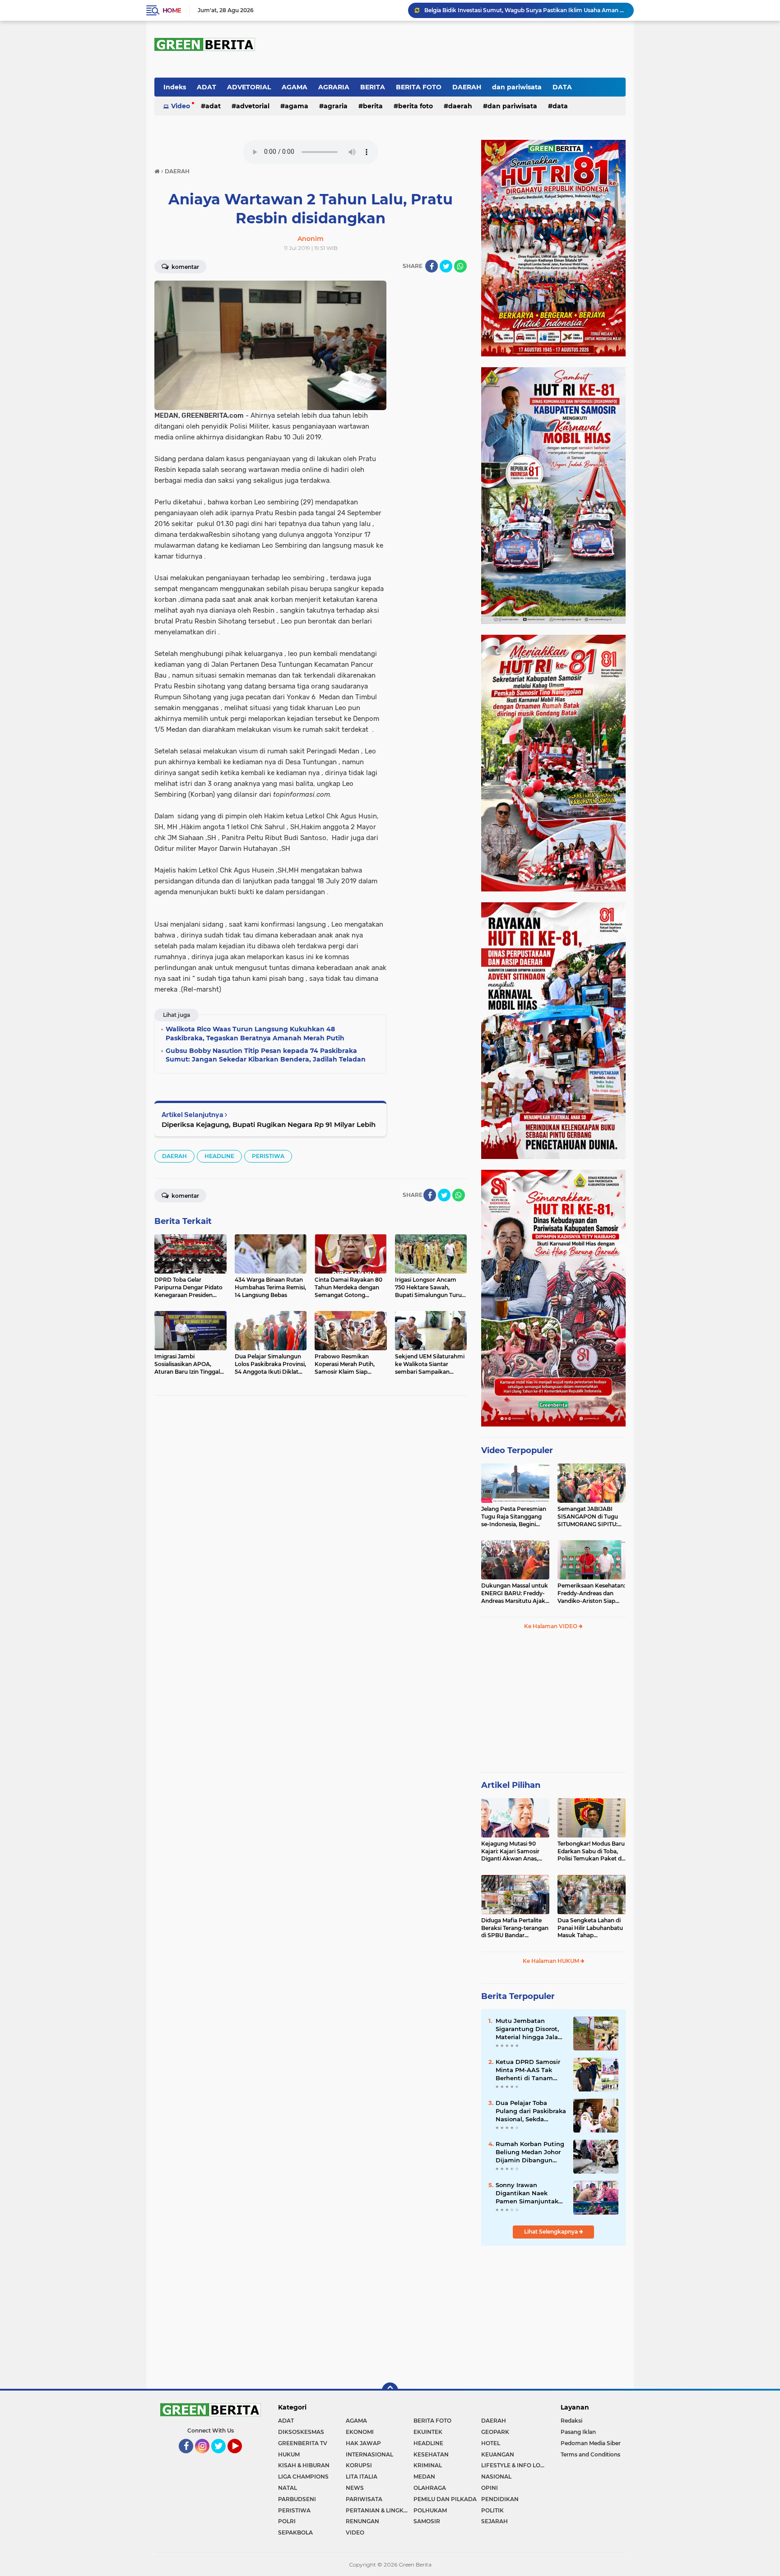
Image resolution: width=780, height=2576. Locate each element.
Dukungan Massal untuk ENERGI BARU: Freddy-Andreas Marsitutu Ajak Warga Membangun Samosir (515, 1593)
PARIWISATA (364, 2499)
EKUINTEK (428, 2432)
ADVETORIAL (249, 87)
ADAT (207, 87)
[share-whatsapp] (460, 266)
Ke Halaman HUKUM (552, 1961)
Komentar (185, 267)
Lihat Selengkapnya (552, 2232)
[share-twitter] (446, 266)
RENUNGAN (362, 2521)
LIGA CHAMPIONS (303, 2477)
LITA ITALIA (362, 2477)
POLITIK (492, 2510)
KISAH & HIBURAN (304, 2465)
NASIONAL (496, 2477)
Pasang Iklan (578, 2432)
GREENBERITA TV (303, 2443)
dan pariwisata (517, 87)
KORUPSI (359, 2465)
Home (172, 10)
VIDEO (355, 2532)
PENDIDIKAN (500, 2499)
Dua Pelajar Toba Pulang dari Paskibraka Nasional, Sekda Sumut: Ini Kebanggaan (531, 2111)
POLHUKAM (430, 2510)
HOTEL (491, 2443)
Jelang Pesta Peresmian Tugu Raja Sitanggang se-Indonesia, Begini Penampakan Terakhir (514, 1517)
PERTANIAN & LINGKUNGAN (380, 2510)
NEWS (355, 2488)
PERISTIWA (268, 1156)
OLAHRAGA (430, 2488)
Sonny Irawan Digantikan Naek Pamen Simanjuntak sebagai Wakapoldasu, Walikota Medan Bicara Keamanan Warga (530, 2193)
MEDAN (424, 2477)
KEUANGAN (498, 2454)
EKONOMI (360, 2432)
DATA (562, 87)
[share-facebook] (432, 266)
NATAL (288, 2488)
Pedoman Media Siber (591, 2443)
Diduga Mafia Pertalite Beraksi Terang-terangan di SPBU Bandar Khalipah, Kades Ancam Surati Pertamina (515, 1928)
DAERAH (467, 87)
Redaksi (571, 2421)
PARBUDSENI (297, 2499)
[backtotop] (390, 2391)
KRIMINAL (428, 2465)
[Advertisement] (553, 1705)
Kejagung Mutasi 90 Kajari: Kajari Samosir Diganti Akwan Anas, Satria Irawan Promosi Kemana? (512, 1851)
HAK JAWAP (363, 2443)
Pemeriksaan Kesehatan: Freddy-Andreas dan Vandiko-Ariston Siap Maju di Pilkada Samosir (591, 1593)
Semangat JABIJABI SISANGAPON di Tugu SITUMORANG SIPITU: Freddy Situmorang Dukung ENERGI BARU (589, 1517)
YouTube (241, 2457)
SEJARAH (494, 2521)
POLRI (287, 2521)
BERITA (373, 87)
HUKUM (289, 2454)
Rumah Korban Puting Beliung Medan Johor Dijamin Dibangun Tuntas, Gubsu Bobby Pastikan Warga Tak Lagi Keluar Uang (530, 2152)
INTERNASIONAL (369, 2454)
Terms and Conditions (590, 2454)
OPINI (490, 2488)
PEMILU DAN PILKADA (445, 2499)
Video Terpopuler (517, 1450)
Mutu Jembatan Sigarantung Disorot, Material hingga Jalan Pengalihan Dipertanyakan (529, 2029)
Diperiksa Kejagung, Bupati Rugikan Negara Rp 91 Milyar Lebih (269, 1124)
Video (181, 106)
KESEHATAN (431, 2454)
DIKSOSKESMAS (301, 2432)
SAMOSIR (427, 2521)
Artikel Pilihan (511, 1785)
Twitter (222, 2457)
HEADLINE (219, 1156)
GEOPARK (495, 2432)
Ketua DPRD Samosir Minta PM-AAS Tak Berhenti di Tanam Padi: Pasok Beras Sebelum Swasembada (525, 10)
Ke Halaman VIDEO (551, 1626)
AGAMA (295, 87)
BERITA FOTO (419, 87)
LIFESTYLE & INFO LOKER (515, 2465)
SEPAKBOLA (295, 2532)
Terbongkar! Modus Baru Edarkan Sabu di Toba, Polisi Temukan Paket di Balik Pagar (591, 1851)
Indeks (175, 87)
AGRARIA (334, 87)
